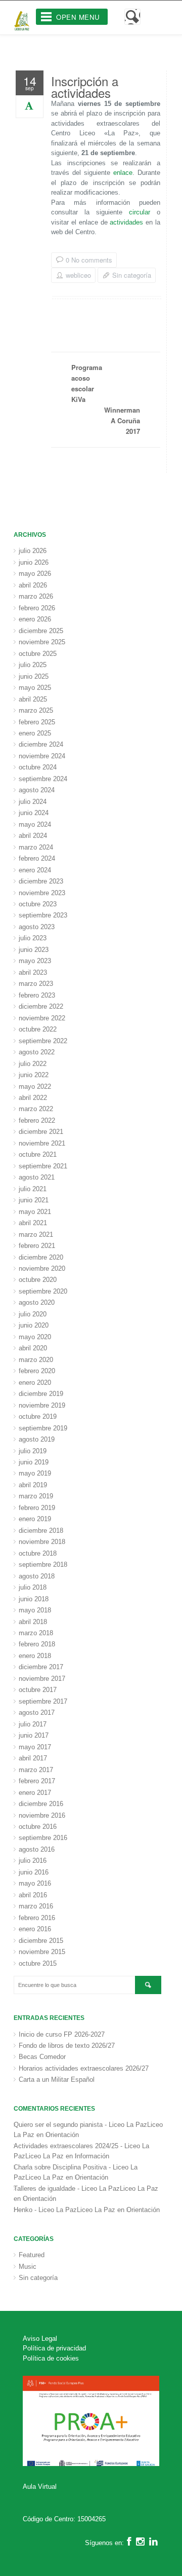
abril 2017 (33, 1758)
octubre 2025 (38, 654)
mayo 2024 (35, 824)
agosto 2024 (37, 790)
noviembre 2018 (42, 1542)
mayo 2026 (35, 574)
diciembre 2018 (41, 1531)
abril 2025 (33, 699)
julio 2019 (33, 1451)
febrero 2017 (37, 1781)
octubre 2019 (38, 1416)
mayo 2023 (35, 961)
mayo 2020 (35, 1337)
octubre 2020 (38, 1280)
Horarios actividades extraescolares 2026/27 (84, 2068)
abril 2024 (33, 836)
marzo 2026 (36, 596)
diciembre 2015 (41, 1941)
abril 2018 (33, 1622)
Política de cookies (51, 2358)
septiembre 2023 (43, 915)
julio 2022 (33, 1064)
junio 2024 (34, 813)
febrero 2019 (37, 1508)
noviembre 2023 (42, 893)
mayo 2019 (35, 1473)
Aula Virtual (40, 2487)
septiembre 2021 (43, 1166)
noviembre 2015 (42, 1952)
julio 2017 (33, 1724)
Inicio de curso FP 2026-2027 (62, 2034)
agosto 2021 (37, 1177)
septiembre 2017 (43, 1701)
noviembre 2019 (42, 1405)
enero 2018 (35, 1656)
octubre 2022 (38, 1029)
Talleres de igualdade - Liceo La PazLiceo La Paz (86, 2188)
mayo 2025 (35, 688)
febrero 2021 (37, 1246)
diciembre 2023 (41, 881)
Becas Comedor (42, 2057)
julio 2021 (33, 1189)
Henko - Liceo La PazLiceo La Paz (64, 2210)
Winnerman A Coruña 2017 (122, 420)
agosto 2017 (37, 1713)
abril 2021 (33, 1223)
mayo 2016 (35, 1883)
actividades (126, 222)
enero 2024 (35, 870)
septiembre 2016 (43, 1838)
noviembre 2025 (42, 642)
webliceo (78, 275)
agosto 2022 (37, 1052)
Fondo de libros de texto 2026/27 (67, 2046)
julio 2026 (33, 551)
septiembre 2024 (43, 779)
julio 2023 (33, 938)
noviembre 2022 (42, 1018)
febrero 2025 (37, 722)
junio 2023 (34, 950)
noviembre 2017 (42, 1679)
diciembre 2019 (41, 1394)
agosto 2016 (37, 1849)
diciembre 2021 (41, 1132)
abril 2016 (33, 1895)
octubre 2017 (38, 1690)
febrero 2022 (37, 1120)
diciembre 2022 (41, 1006)
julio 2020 (33, 1314)
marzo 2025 (36, 710)
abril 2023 (33, 972)
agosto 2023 (37, 927)
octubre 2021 (38, 1154)
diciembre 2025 (41, 631)
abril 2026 (33, 585)
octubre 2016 (38, 1827)
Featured (32, 2255)
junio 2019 (34, 1462)
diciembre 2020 (41, 1257)
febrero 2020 (37, 1371)
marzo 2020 (36, 1360)
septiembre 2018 (43, 1565)
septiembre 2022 (43, 1041)
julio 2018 (33, 1587)
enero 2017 (35, 1793)
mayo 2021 (35, 1212)
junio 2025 (34, 676)
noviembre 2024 (42, 756)
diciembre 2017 (41, 1667)
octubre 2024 (38, 767)
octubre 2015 (38, 1963)
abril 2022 (33, 1098)
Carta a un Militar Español (57, 2080)
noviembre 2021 (42, 1143)
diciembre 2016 (41, 1804)
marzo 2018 (36, 1633)
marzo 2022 (36, 1109)
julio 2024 (33, 802)
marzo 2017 (36, 1770)
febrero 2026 (37, 608)
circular (140, 212)
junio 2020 (34, 1325)
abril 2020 (33, 1348)
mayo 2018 (35, 1610)
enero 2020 (35, 1383)
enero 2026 (35, 619)
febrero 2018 (37, 1644)
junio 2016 (34, 1872)
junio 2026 (34, 562)
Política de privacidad (54, 2348)
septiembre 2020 (43, 1291)
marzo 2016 (36, 1906)
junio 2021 (34, 1200)
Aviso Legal (40, 2339)
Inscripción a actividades (85, 87)
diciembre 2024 (41, 744)
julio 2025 (33, 665)
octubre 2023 (38, 904)
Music (28, 2267)
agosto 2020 (37, 1302)
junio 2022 (34, 1075)
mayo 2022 (35, 1087)
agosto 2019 (37, 1439)
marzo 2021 (36, 1235)
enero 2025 (35, 733)
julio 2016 (33, 1861)
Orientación (62, 2135)
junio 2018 (34, 1599)
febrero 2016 (37, 1918)
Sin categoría (132, 275)
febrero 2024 (37, 858)
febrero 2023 (37, 995)
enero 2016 (35, 1929)
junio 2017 (34, 1735)
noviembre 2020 (42, 1268)
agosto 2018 (37, 1576)
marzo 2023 (36, 984)
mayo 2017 (35, 1747)
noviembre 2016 (42, 1815)
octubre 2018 (38, 1553)
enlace (123, 173)
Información (92, 2156)
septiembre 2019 (43, 1428)
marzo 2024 (36, 847)
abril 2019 (33, 1485)
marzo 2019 (36, 1496)
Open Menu (78, 17)
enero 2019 (35, 1519)
